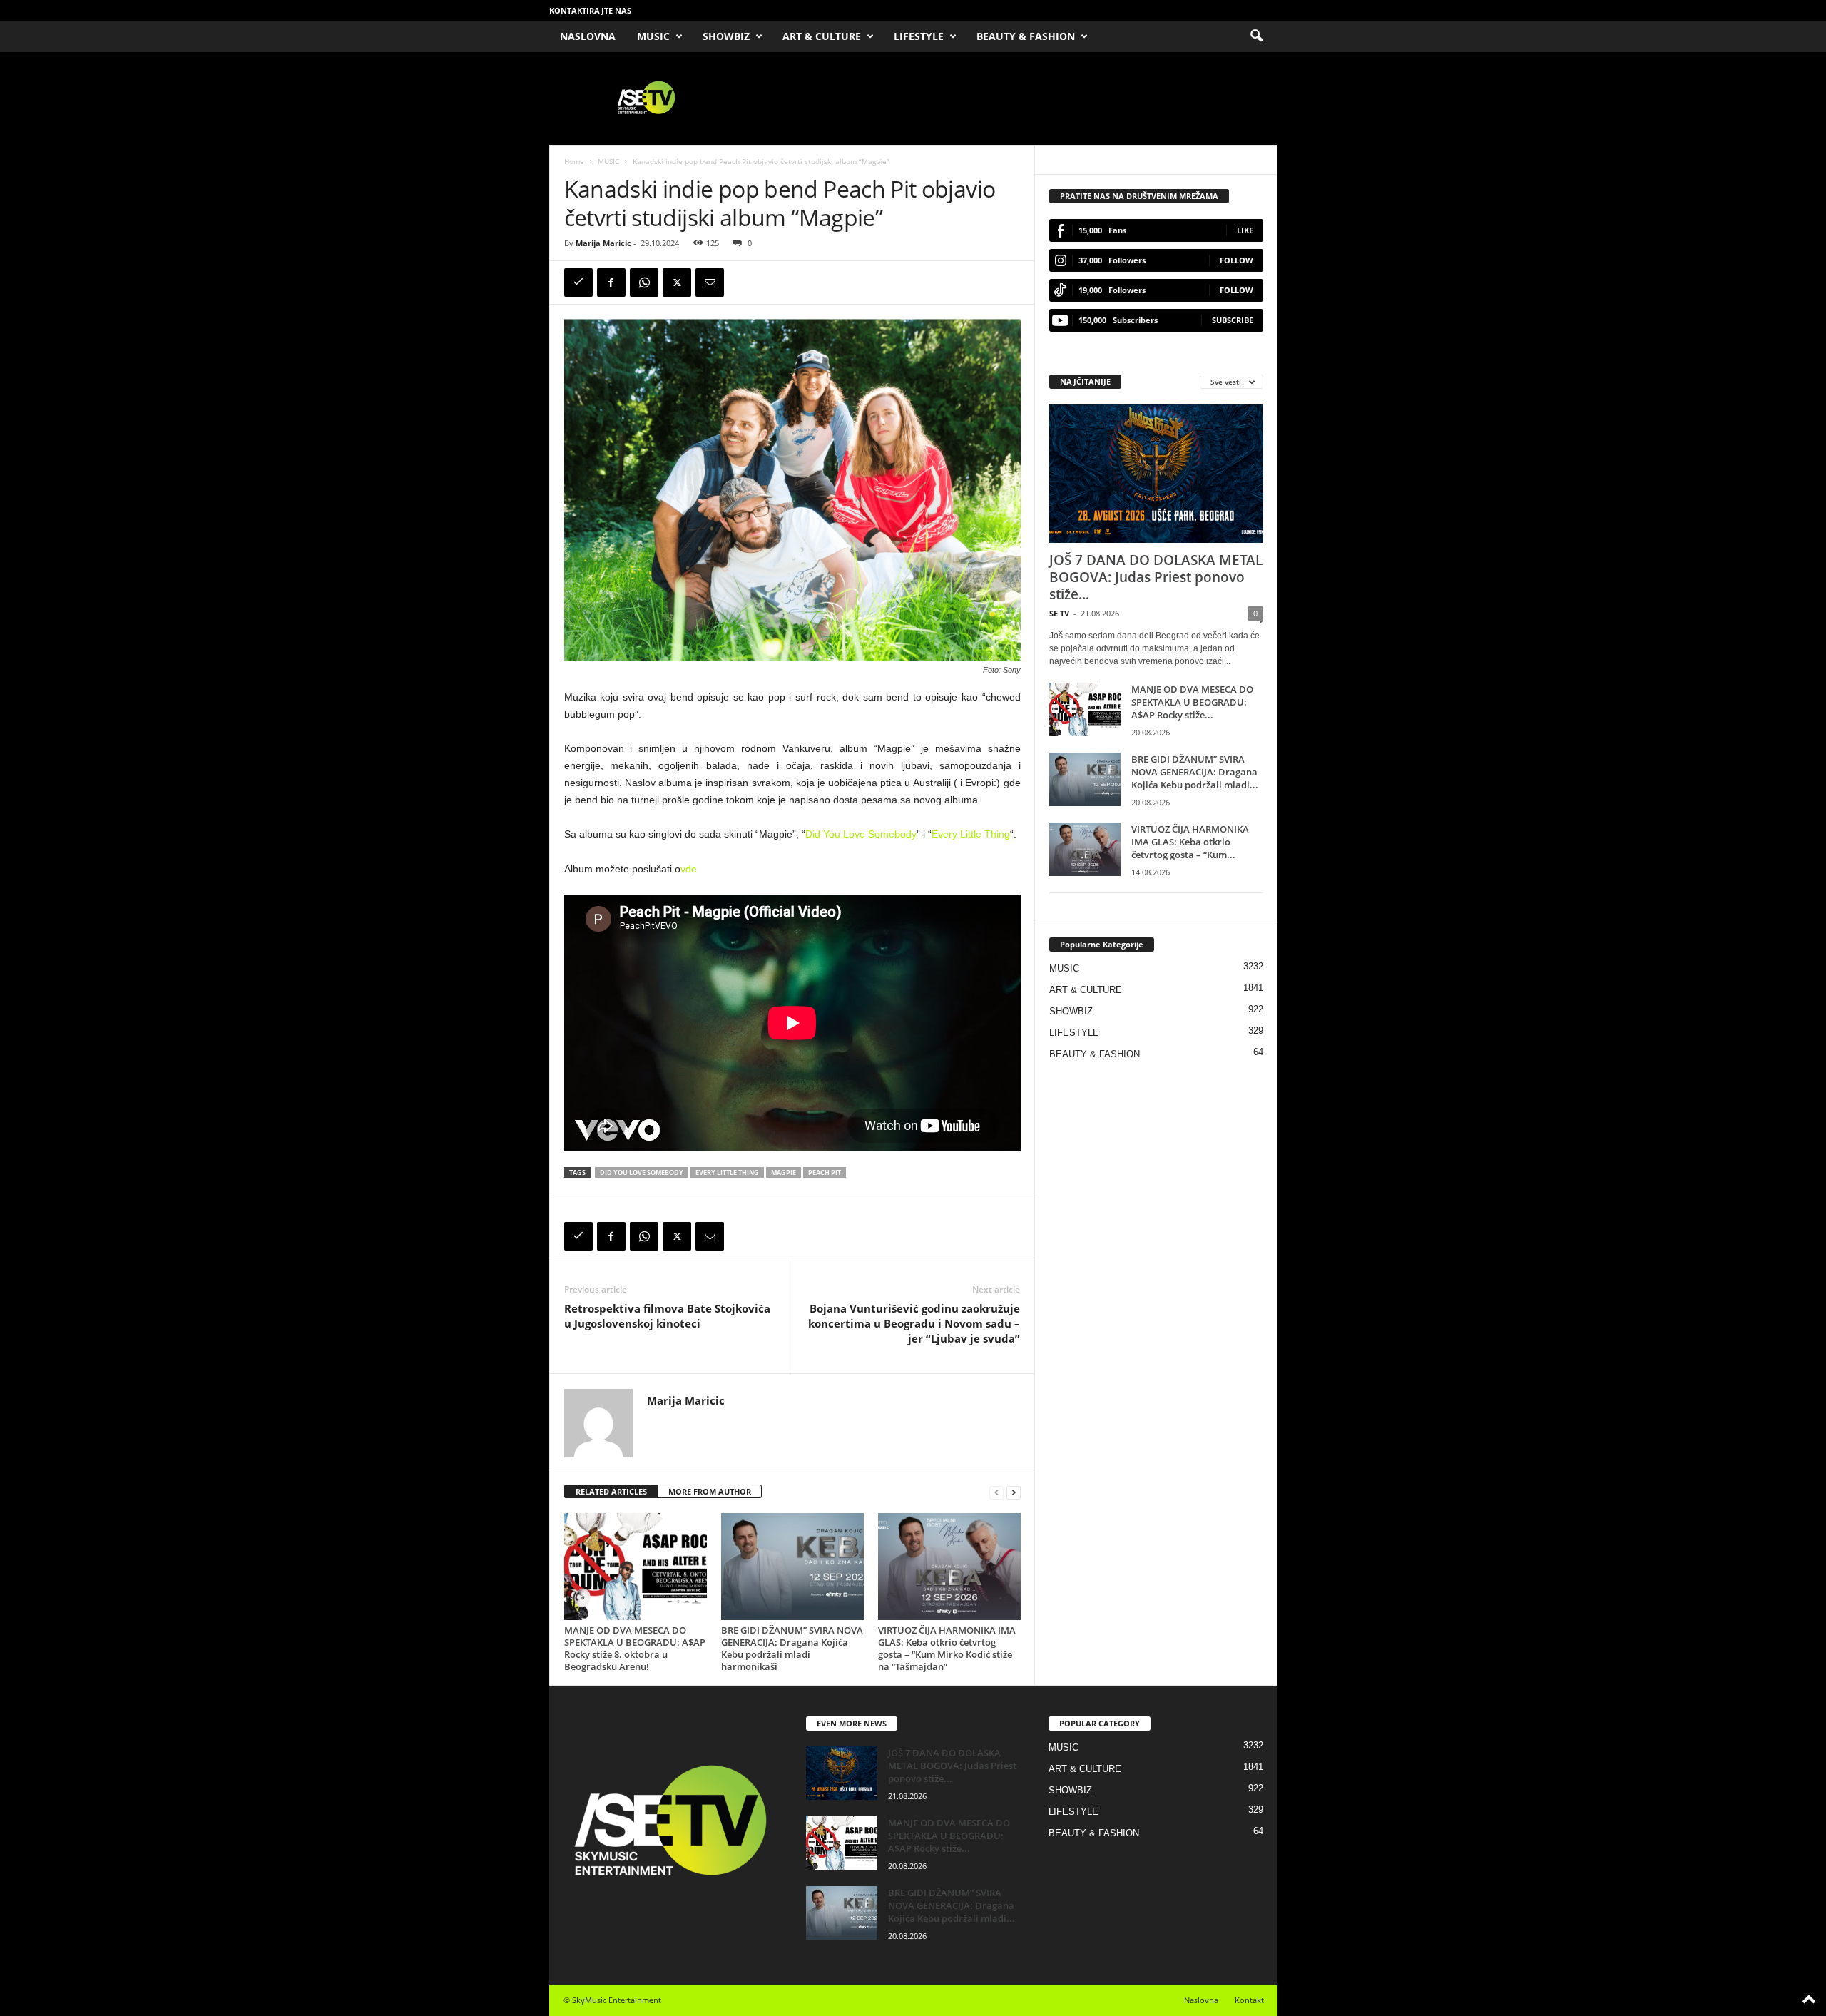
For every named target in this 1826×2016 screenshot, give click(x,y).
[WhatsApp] (644, 282)
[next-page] (1014, 1492)
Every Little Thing (971, 834)
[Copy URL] (578, 282)
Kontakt (1249, 2000)
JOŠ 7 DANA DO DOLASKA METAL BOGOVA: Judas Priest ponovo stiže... (1156, 577)
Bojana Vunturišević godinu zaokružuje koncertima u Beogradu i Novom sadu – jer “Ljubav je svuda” (914, 1323)
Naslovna (1201, 2000)
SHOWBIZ (726, 36)
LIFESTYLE (919, 36)
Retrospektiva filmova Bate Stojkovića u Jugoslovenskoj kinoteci (667, 1316)
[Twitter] (677, 282)
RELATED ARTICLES (611, 1491)
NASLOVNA (588, 36)
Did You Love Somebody (861, 834)
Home (574, 161)
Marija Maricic (603, 243)
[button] (1256, 36)
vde (689, 869)
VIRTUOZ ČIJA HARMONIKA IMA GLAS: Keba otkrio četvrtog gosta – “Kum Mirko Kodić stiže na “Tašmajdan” (947, 1648)
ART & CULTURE (822, 36)
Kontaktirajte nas (590, 10)
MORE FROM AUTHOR (710, 1491)
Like (1245, 230)
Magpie (784, 1172)
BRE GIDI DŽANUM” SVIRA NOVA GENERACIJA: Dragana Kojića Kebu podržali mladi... (1195, 772)
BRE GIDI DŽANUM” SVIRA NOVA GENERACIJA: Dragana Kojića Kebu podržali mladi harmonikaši (792, 1648)
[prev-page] (996, 1492)
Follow (1236, 260)
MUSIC (653, 36)
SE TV (1059, 613)
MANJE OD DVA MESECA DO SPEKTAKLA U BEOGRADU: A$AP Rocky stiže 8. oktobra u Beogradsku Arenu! (635, 1648)
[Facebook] (611, 282)
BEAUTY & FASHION (1026, 36)
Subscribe (1233, 320)
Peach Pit (825, 1172)
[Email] (710, 282)
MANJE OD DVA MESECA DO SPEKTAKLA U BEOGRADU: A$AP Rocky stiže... (1192, 702)
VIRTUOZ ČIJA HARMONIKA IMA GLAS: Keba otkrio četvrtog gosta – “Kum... (1190, 842)
